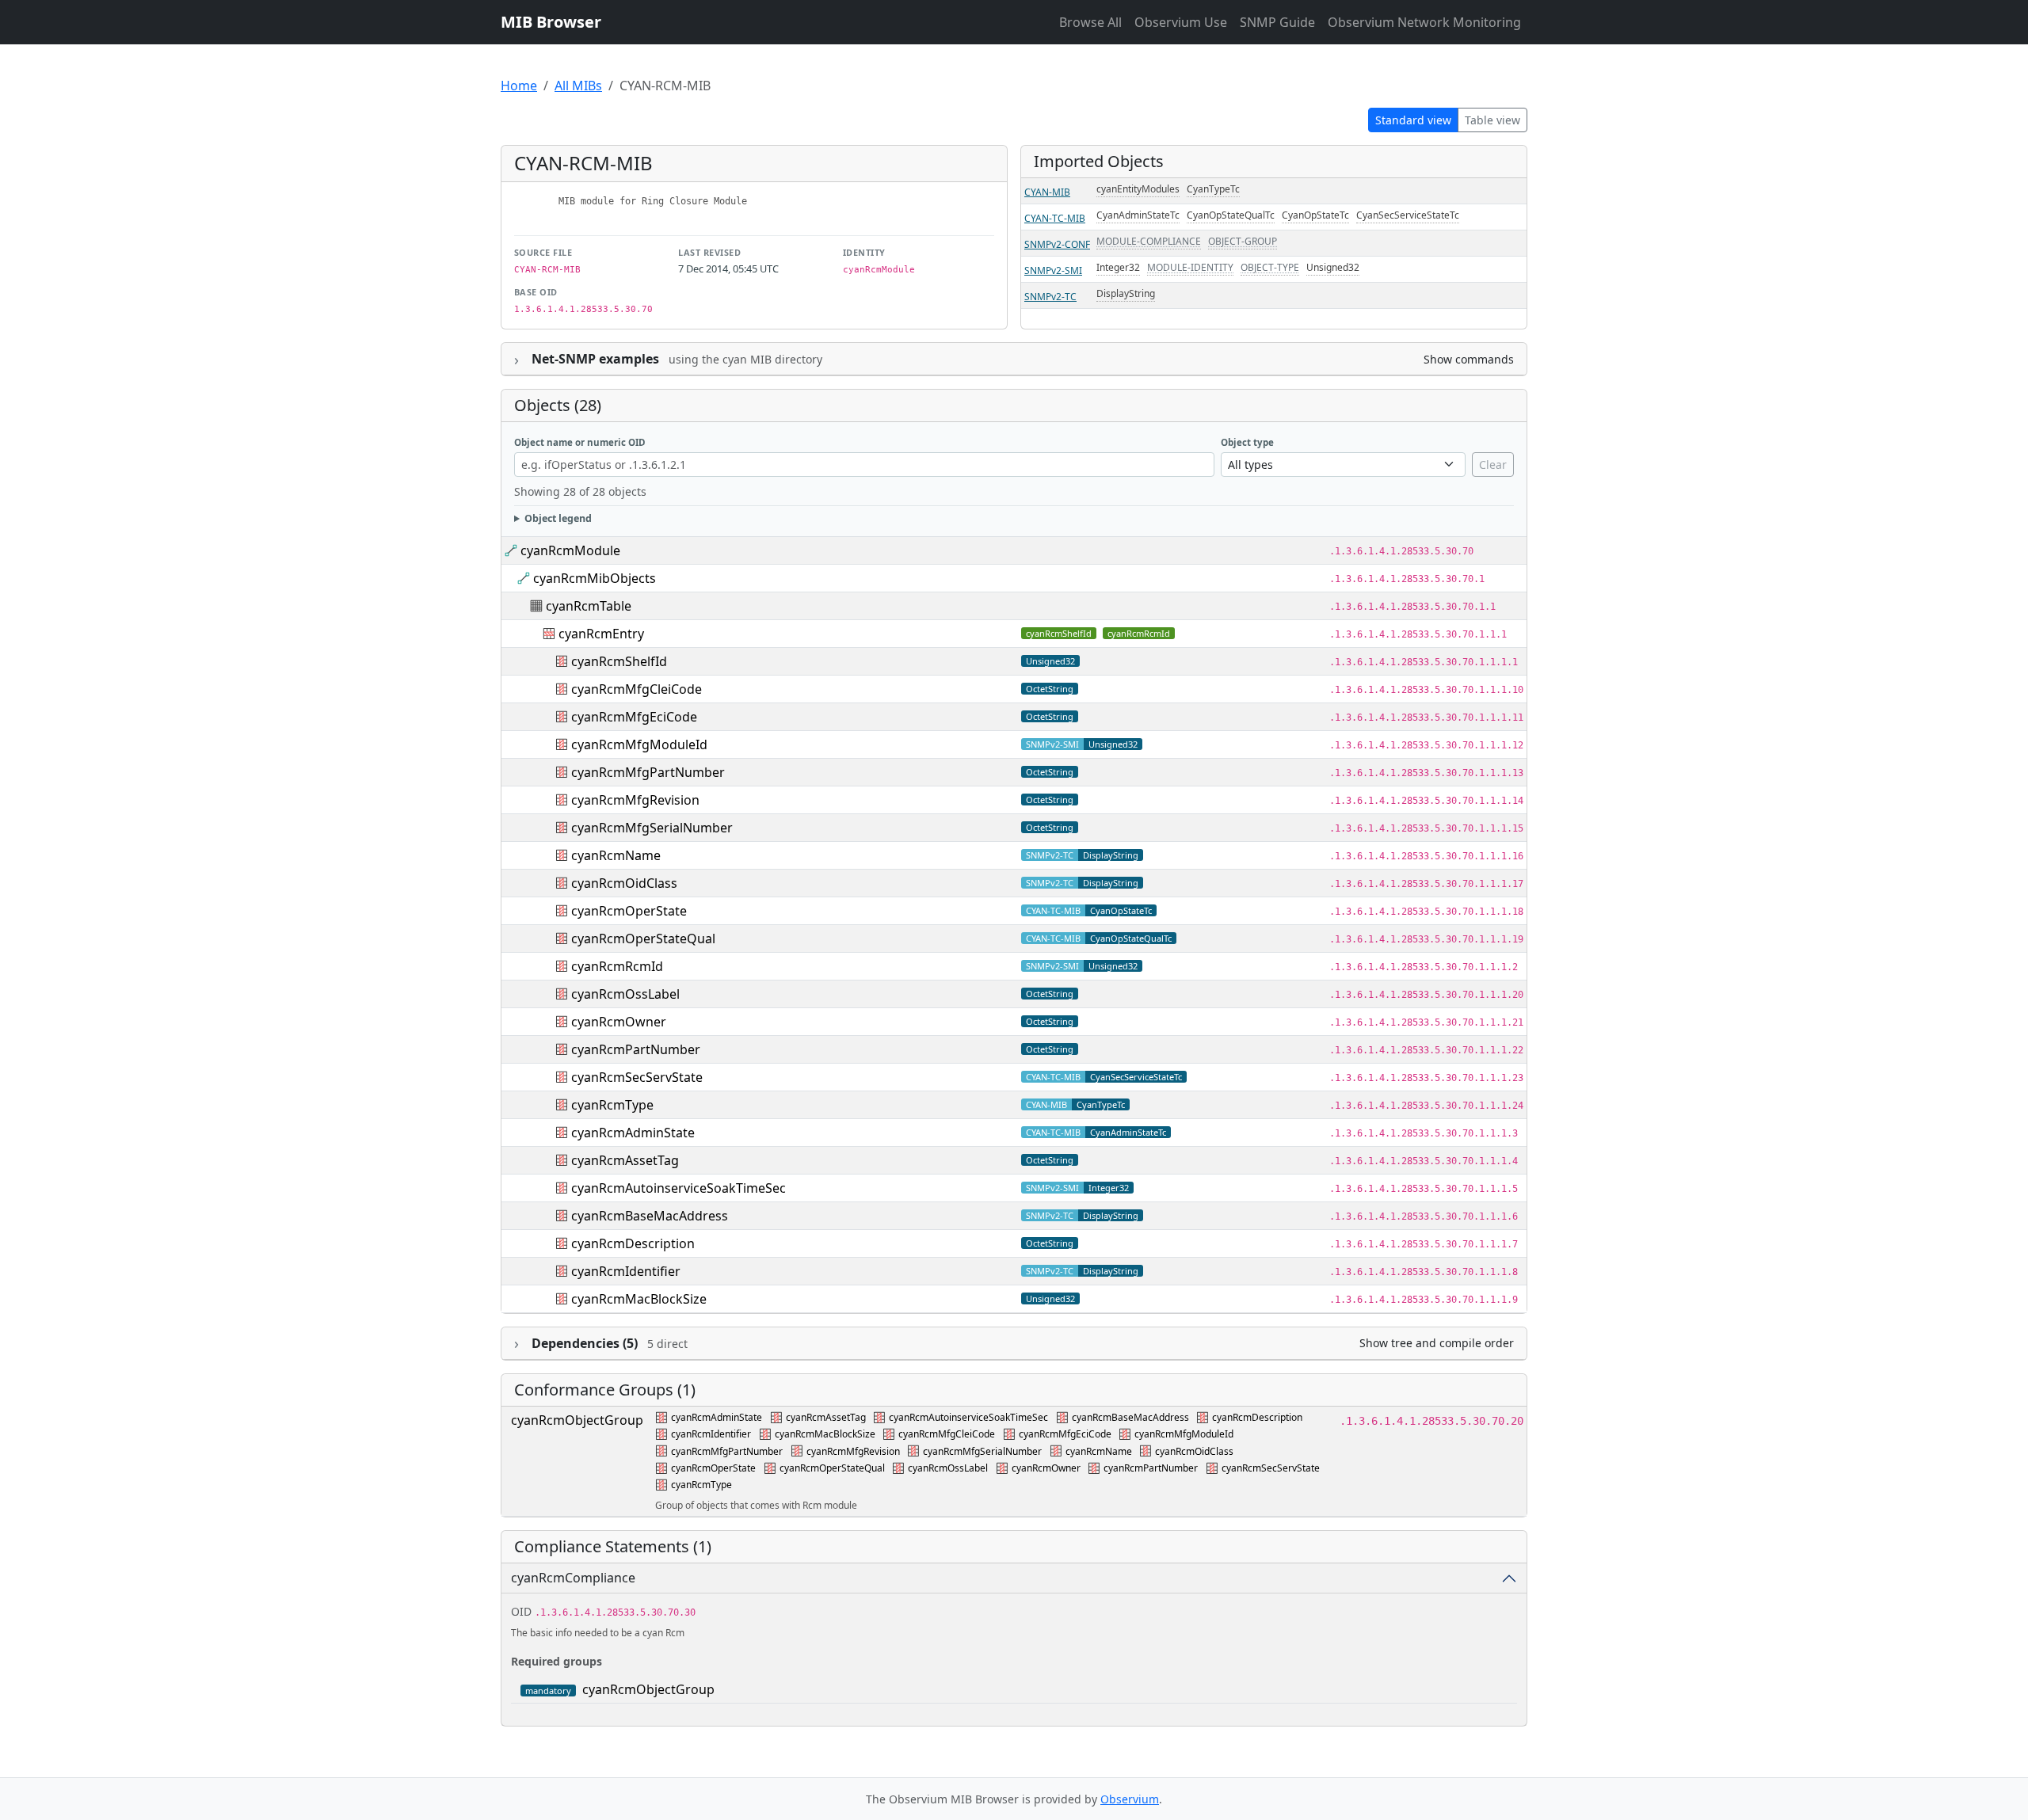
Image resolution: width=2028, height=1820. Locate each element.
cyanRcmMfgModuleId (639, 744)
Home (519, 86)
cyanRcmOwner (619, 1022)
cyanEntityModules (1138, 189)
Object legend (558, 518)
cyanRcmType (612, 1105)
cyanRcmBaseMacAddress (650, 1216)
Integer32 (1118, 267)
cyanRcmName (616, 855)
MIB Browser (551, 22)
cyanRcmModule (570, 550)
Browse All (1090, 22)
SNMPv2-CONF (1057, 244)
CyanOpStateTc (1315, 215)
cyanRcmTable (589, 606)
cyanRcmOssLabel (625, 994)
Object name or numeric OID (580, 442)
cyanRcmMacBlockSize (639, 1299)
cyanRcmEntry (601, 634)
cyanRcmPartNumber (636, 1049)
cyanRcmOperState (629, 911)
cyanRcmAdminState (633, 1133)
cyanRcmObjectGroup (577, 1420)
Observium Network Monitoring (1424, 22)
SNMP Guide (1277, 22)
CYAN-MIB (1047, 192)
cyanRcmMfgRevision (635, 800)
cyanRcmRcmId (1139, 633)
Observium (1130, 1799)
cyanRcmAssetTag (625, 1160)
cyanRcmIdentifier (626, 1271)
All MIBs (578, 86)
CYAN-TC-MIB (1055, 218)
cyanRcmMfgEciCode (634, 717)
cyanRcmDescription (633, 1243)
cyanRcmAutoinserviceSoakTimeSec (679, 1188)
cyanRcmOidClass (624, 883)
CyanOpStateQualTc (1231, 215)
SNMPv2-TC (1050, 297)
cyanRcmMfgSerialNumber (652, 828)
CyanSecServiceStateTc (1408, 215)
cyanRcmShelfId (1059, 633)
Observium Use (1181, 22)
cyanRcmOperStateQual (643, 939)
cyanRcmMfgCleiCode (637, 689)
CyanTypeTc (1213, 189)
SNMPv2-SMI (1053, 270)
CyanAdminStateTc (1138, 215)
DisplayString (1126, 293)
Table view (1492, 120)
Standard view (1413, 120)
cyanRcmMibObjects (595, 578)
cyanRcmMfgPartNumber (648, 772)
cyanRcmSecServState (637, 1077)
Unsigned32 (1333, 267)
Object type (1247, 442)
